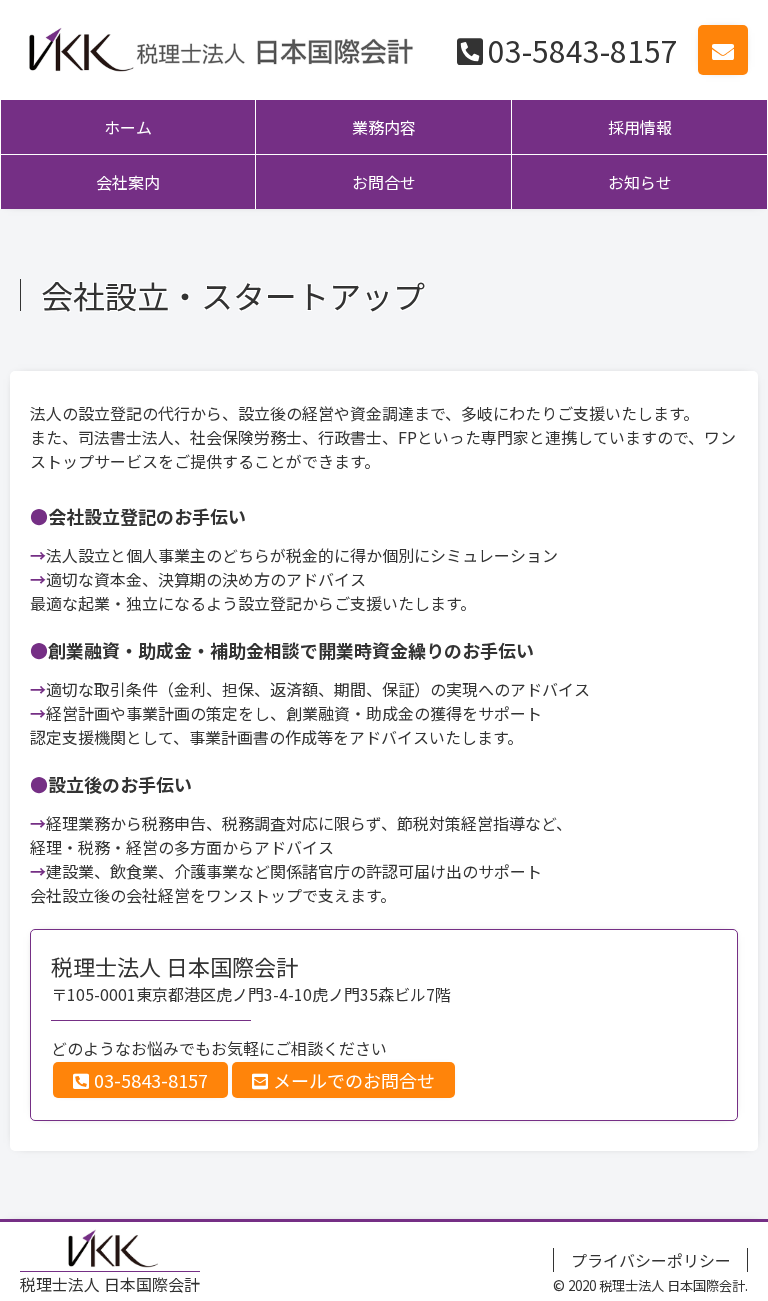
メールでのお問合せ (354, 1080)
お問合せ (384, 182)
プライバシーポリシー (651, 1260)
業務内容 (384, 127)
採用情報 (640, 127)
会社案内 (128, 182)
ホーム (128, 127)
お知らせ (640, 182)
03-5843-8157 (583, 50)
